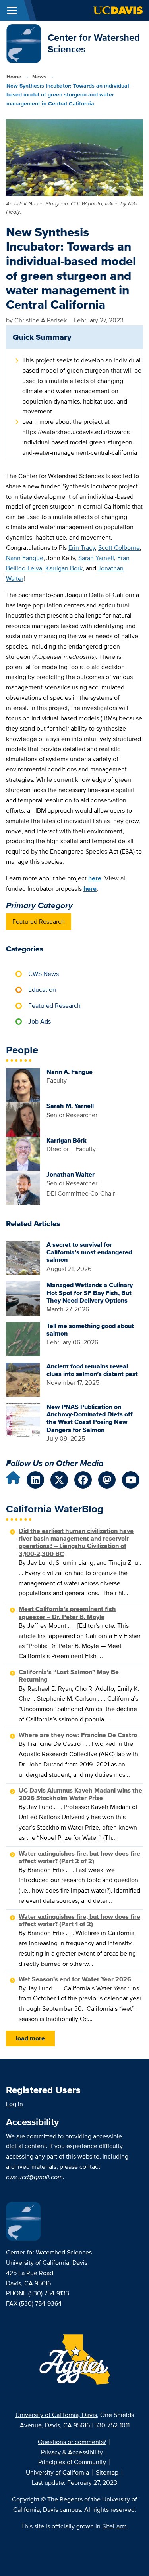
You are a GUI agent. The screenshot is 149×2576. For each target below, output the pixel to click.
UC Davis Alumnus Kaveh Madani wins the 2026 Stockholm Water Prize (80, 1794)
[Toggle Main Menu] (12, 10)
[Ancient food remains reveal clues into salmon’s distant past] (23, 1379)
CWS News (44, 974)
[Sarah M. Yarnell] (23, 1119)
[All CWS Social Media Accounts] (13, 1480)
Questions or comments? (72, 2442)
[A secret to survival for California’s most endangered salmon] (23, 1257)
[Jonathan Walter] (23, 1187)
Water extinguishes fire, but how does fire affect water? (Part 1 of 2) (79, 1920)
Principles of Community (72, 2462)
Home (14, 77)
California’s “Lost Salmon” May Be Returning (69, 1676)
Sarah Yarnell (96, 558)
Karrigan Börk (64, 568)
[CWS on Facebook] (83, 1480)
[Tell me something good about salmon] (23, 1339)
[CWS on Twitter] (59, 1480)
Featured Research (39, 922)
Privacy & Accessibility (72, 2452)
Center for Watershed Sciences (94, 43)
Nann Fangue (25, 558)
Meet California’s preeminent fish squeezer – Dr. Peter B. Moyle (67, 1613)
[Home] (24, 43)
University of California (57, 2472)
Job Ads (40, 1021)
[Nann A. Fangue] (23, 1084)
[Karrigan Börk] (23, 1153)
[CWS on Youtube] (131, 1480)
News (39, 77)
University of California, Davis (56, 2415)
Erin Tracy (82, 548)
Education (42, 990)
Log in (15, 2104)
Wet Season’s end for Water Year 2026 (75, 1979)
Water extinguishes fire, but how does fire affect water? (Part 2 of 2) (79, 1857)
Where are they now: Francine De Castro (78, 1735)
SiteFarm (114, 2526)
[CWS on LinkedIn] (35, 1480)
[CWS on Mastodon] (107, 1480)
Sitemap (107, 2472)
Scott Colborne (119, 548)
